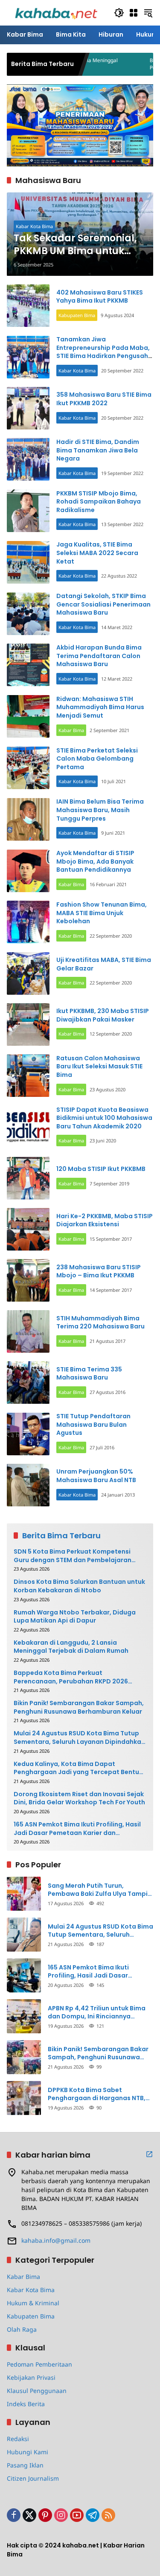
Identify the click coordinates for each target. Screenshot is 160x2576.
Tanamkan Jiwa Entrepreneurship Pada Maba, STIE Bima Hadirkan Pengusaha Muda (104, 352)
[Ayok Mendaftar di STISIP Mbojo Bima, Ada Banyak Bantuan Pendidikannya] (28, 871)
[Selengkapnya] (149, 2154)
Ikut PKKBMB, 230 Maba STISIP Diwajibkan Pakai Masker (103, 1015)
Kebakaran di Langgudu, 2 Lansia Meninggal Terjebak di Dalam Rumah (71, 1647)
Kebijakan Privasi (31, 2377)
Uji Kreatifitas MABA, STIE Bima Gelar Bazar (104, 964)
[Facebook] (14, 2515)
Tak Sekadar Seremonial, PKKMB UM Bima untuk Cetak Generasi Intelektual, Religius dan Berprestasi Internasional (77, 245)
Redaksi (18, 2439)
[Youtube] (77, 2515)
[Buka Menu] (134, 13)
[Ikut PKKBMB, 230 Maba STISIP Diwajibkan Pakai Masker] (28, 1025)
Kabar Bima (71, 730)
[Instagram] (61, 2515)
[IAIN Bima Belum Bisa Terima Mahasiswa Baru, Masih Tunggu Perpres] (28, 819)
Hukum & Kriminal (33, 2303)
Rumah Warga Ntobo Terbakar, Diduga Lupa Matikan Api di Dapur (75, 1617)
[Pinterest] (45, 2515)
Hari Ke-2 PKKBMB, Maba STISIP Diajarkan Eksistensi (105, 1220)
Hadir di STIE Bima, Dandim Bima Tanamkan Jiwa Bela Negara (98, 450)
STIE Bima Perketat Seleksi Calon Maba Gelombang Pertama (97, 759)
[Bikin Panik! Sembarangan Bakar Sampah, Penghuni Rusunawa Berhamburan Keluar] (24, 2057)
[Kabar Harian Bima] (56, 12)
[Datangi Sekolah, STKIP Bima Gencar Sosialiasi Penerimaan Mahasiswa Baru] (28, 614)
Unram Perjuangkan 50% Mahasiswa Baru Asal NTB (96, 1476)
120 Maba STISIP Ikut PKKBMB (101, 1169)
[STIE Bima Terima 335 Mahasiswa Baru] (28, 1382)
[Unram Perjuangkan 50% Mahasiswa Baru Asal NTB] (28, 1485)
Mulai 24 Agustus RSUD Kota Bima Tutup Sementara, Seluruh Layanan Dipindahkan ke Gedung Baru (79, 1738)
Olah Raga (22, 2329)
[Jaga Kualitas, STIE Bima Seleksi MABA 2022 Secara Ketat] (28, 562)
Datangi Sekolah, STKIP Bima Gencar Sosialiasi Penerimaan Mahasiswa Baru (103, 604)
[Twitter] (29, 2515)
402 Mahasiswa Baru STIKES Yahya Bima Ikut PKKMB (100, 297)
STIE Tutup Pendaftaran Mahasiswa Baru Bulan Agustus (93, 1424)
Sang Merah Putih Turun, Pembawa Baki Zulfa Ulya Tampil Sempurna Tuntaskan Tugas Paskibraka (99, 1890)
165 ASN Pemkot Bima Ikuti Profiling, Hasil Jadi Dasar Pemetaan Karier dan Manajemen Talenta (77, 1829)
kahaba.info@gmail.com (56, 2240)
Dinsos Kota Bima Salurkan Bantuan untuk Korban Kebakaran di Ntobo (79, 1586)
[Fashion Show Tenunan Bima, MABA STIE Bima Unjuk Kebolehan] (28, 922)
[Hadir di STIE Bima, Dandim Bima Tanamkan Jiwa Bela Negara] (28, 459)
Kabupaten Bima (77, 315)
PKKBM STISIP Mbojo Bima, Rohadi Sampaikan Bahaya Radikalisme (99, 502)
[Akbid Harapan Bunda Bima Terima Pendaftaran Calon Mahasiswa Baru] (28, 665)
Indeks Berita (26, 2404)
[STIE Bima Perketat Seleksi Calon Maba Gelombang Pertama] (28, 768)
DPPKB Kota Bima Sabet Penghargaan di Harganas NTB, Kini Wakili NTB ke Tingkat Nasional (97, 2094)
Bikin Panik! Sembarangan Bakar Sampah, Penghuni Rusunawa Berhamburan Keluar (79, 1707)
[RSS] (108, 2515)
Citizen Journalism (33, 2478)
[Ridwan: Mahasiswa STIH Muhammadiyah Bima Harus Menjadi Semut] (28, 716)
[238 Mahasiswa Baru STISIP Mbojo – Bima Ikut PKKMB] (28, 1280)
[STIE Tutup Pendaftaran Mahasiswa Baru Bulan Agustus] (28, 1434)
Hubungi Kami (28, 2452)
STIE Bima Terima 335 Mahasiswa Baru (89, 1374)
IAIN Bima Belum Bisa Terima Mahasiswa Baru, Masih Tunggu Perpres (100, 810)
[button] (119, 13)
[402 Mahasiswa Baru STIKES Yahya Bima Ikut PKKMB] (28, 306)
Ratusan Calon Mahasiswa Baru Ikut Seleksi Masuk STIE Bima (99, 1066)
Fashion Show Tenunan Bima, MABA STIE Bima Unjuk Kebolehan (102, 913)
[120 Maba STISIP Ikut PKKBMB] (28, 1178)
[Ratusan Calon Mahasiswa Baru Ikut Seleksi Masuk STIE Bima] (28, 1076)
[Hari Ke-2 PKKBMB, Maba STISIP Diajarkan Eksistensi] (28, 1229)
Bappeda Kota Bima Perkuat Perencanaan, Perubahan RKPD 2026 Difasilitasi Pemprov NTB (71, 1677)
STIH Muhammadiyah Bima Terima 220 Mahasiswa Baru (100, 1322)
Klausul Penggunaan (37, 2391)
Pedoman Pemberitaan (39, 2364)
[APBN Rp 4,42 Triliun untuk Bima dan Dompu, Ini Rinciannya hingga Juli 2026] (24, 2016)
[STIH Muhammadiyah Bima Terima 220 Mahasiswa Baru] (28, 1331)
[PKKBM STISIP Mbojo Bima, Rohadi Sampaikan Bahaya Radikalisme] (28, 511)
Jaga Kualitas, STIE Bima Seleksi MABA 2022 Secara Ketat (97, 553)
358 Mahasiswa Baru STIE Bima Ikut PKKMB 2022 (104, 399)
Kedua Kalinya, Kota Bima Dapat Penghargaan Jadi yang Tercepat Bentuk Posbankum (78, 1768)
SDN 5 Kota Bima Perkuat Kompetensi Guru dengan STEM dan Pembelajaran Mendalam (73, 1556)
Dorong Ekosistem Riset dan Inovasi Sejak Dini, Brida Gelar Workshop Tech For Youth (79, 1799)
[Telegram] (93, 2515)
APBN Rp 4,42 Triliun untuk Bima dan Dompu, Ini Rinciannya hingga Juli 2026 (97, 2013)
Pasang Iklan (25, 2465)
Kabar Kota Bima (34, 226)
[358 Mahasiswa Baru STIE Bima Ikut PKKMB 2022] (28, 408)
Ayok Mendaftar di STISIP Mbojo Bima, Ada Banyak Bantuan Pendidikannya (95, 861)
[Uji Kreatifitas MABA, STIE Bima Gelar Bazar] (28, 973)
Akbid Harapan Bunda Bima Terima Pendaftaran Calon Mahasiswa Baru (99, 656)
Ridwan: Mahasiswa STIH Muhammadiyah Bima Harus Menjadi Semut (100, 707)
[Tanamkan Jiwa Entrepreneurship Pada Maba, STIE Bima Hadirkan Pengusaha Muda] (28, 357)
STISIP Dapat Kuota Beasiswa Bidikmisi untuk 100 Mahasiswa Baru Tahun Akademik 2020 (104, 1118)
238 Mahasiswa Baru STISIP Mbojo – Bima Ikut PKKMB (99, 1271)
